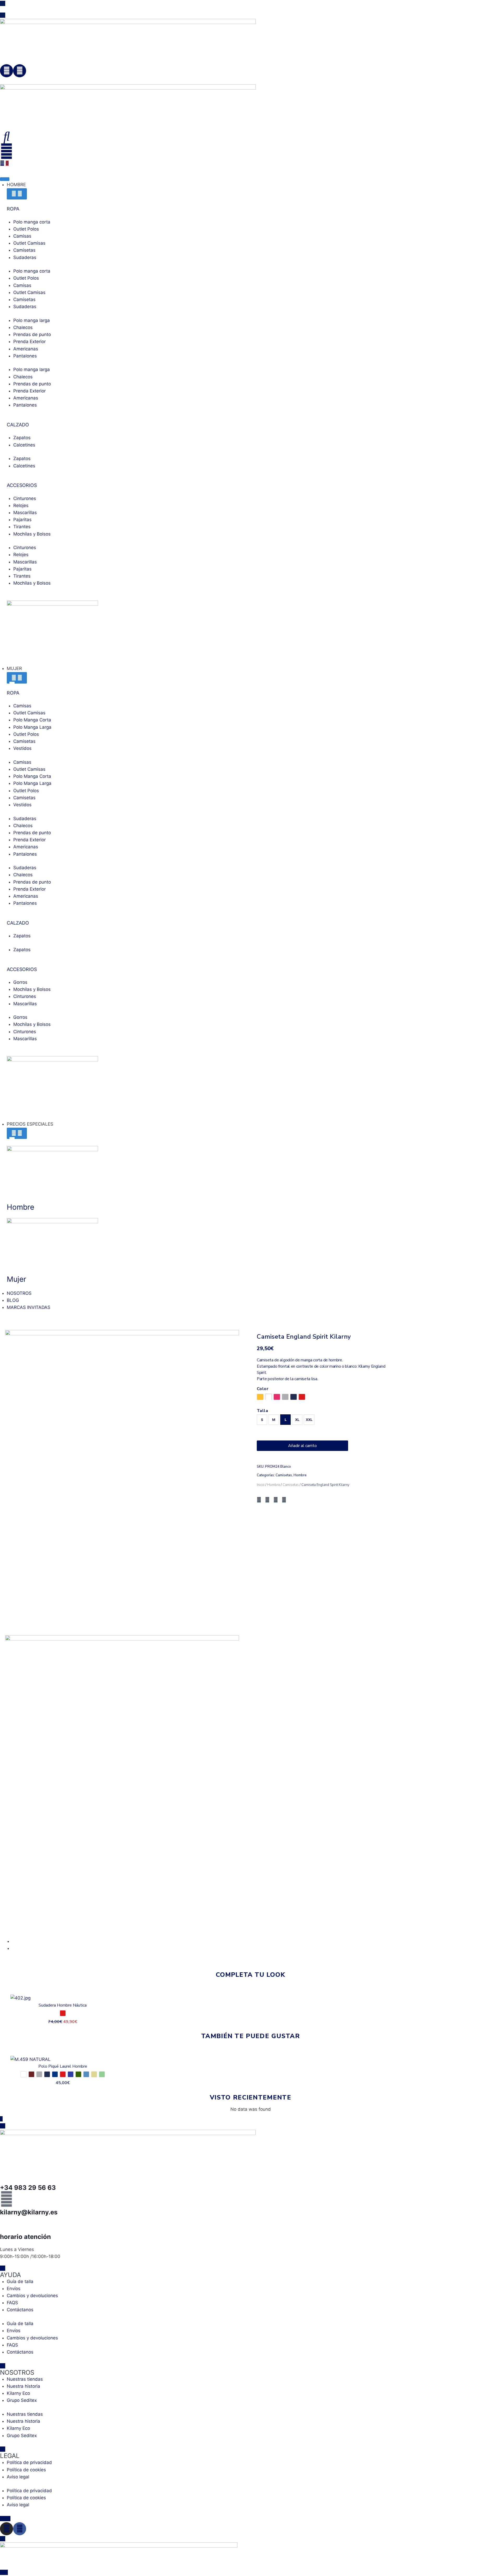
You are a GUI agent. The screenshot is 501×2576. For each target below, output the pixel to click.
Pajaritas (22, 520)
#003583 (55, 2074)
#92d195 (102, 2074)
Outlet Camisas (29, 243)
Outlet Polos (26, 229)
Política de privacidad (29, 2462)
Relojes (21, 505)
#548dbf (86, 2074)
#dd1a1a (302, 1397)
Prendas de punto (32, 334)
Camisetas (24, 250)
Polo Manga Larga (32, 727)
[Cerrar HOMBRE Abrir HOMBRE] (17, 194)
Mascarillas (25, 513)
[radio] (262, 1420)
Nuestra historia (23, 2386)
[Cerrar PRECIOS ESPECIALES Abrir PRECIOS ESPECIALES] (17, 1133)
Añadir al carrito (302, 1446)
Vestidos (22, 748)
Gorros (20, 982)
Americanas (26, 349)
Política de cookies (26, 2470)
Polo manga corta (32, 222)
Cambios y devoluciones (32, 2296)
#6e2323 (31, 2074)
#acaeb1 (285, 1397)
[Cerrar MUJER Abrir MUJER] (17, 678)
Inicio (261, 1485)
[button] (259, 1500)
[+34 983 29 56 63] (7, 2174)
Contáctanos (20, 2310)
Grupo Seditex (22, 2400)
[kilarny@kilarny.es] (7, 2199)
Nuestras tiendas (25, 2379)
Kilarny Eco (18, 2393)
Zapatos (22, 438)
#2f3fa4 (71, 2074)
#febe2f (260, 1397)
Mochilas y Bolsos (32, 534)
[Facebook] (20, 71)
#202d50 (294, 1397)
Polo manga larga (32, 320)
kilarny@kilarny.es (29, 2212)
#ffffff (24, 2074)
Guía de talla (20, 2281)
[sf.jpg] (122, 1481)
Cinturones (25, 498)
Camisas (22, 236)
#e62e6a (277, 1397)
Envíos (14, 2289)
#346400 (78, 2074)
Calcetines (24, 445)
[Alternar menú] (5, 179)
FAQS (12, 2303)
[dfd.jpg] (122, 1786)
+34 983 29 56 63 (28, 2188)
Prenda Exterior (29, 342)
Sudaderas (25, 257)
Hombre (300, 1475)
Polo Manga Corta (32, 720)
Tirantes (22, 527)
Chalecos (23, 327)
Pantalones (25, 356)
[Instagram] (7, 71)
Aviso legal (18, 2477)
